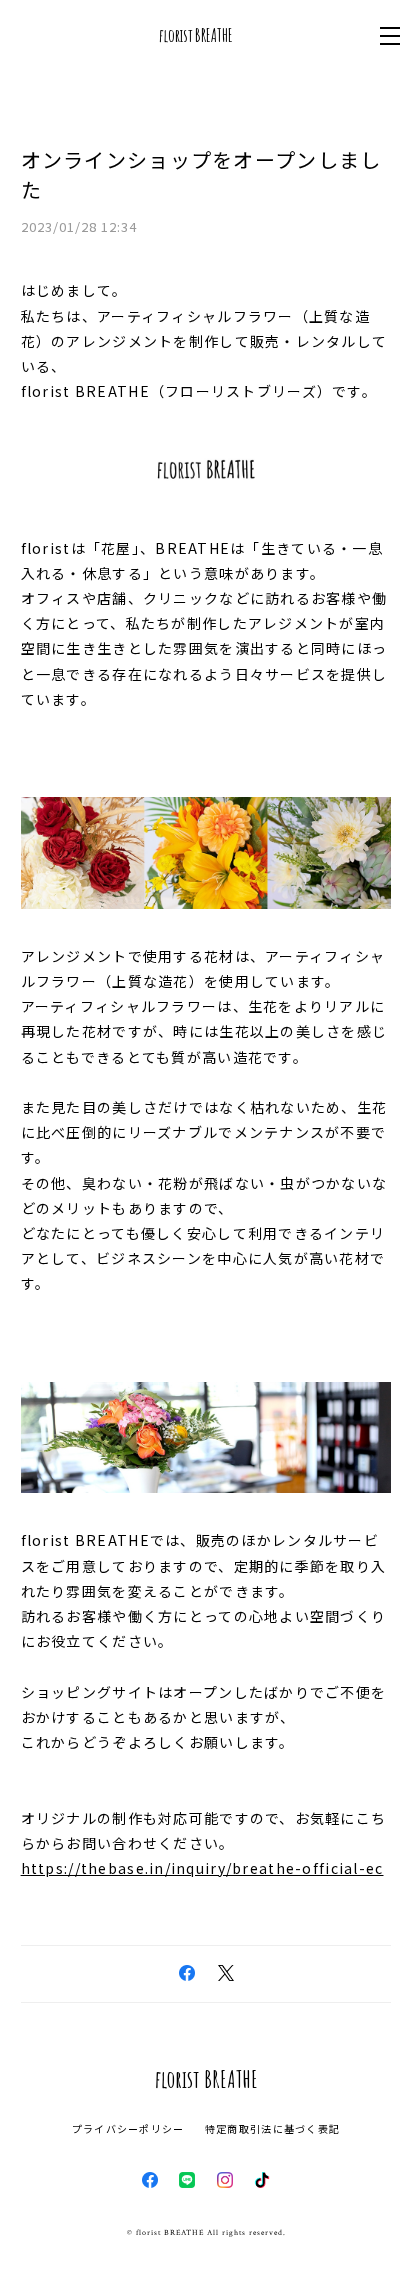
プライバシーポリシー (128, 2128)
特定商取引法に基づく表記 (272, 2128)
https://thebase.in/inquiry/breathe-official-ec (202, 1868)
